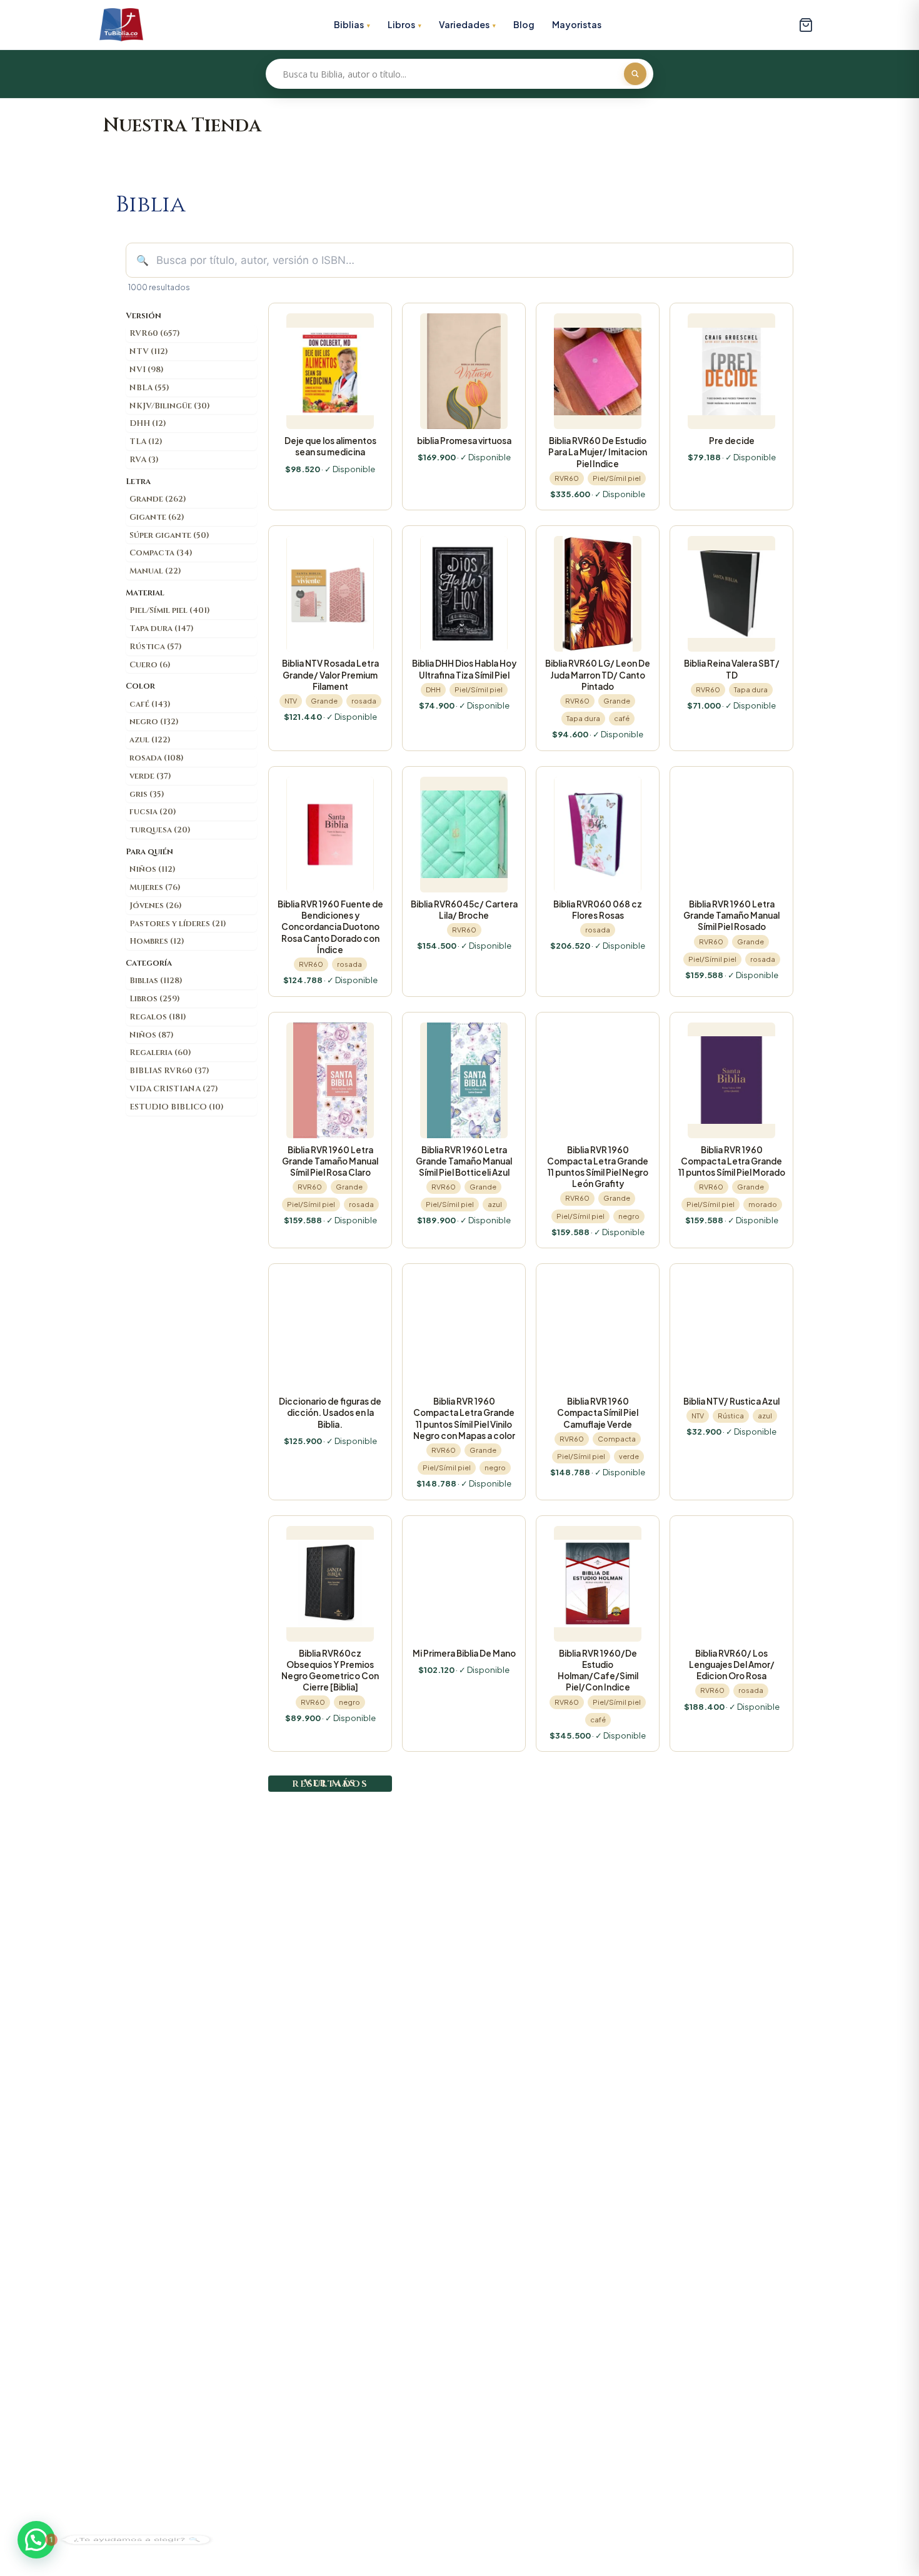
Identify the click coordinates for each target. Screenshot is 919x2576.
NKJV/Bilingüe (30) (170, 406)
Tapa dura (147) (162, 629)
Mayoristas (577, 24)
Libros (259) (155, 999)
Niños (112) (153, 869)
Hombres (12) (157, 941)
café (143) (150, 704)
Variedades (464, 24)
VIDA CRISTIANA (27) (174, 1089)
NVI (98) (147, 370)
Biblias (349, 24)
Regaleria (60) (160, 1053)
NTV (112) (149, 351)
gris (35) (147, 794)
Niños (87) (152, 1035)
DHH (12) (148, 423)
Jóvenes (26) (156, 906)
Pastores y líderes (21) (178, 924)
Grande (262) (158, 499)
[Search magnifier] (635, 74)
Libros (401, 24)
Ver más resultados (330, 1783)
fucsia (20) (153, 812)
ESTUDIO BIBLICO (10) (177, 1107)
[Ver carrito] (806, 25)
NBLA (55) (149, 388)
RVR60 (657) (155, 333)
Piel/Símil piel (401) (170, 610)
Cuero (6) (150, 665)
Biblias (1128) (156, 981)
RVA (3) (144, 460)
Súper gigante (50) (169, 535)
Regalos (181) (158, 1017)
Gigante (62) (157, 517)
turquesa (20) (160, 830)
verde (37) (150, 776)
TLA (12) (146, 442)
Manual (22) (155, 571)
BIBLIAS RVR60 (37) (169, 1071)
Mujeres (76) (155, 887)
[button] (36, 2540)
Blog (524, 24)
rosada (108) (157, 758)
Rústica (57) (156, 647)
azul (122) (150, 740)
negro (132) (154, 722)
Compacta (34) (161, 553)
